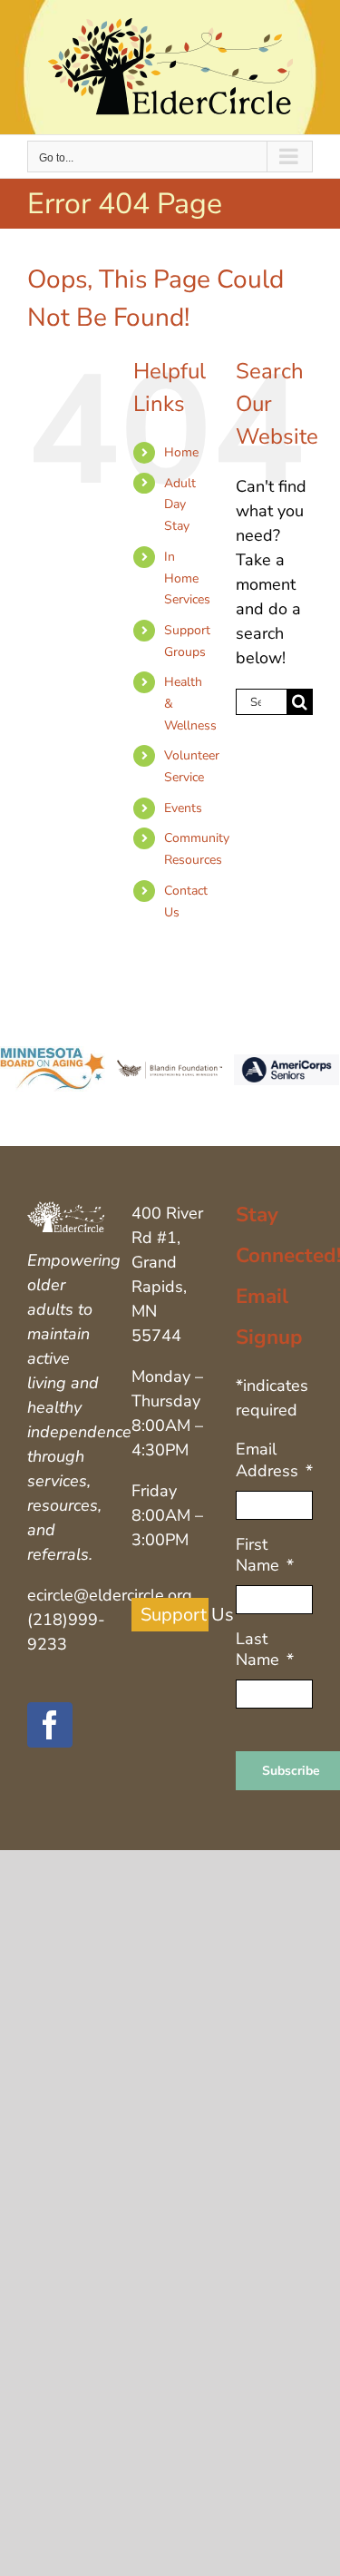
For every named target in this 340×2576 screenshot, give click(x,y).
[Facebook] (50, 1725)
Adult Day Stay (180, 505)
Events (183, 808)
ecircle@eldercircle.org (110, 1595)
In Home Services (187, 578)
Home (181, 452)
